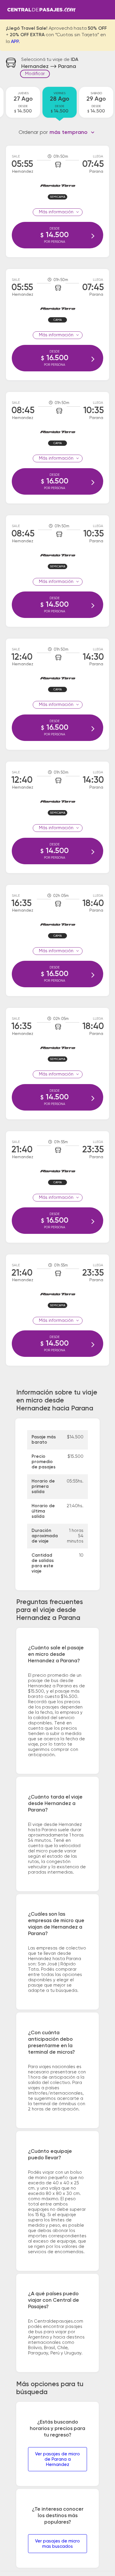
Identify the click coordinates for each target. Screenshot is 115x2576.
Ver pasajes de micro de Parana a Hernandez (57, 2459)
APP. (15, 42)
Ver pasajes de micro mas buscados (57, 2544)
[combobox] (72, 132)
